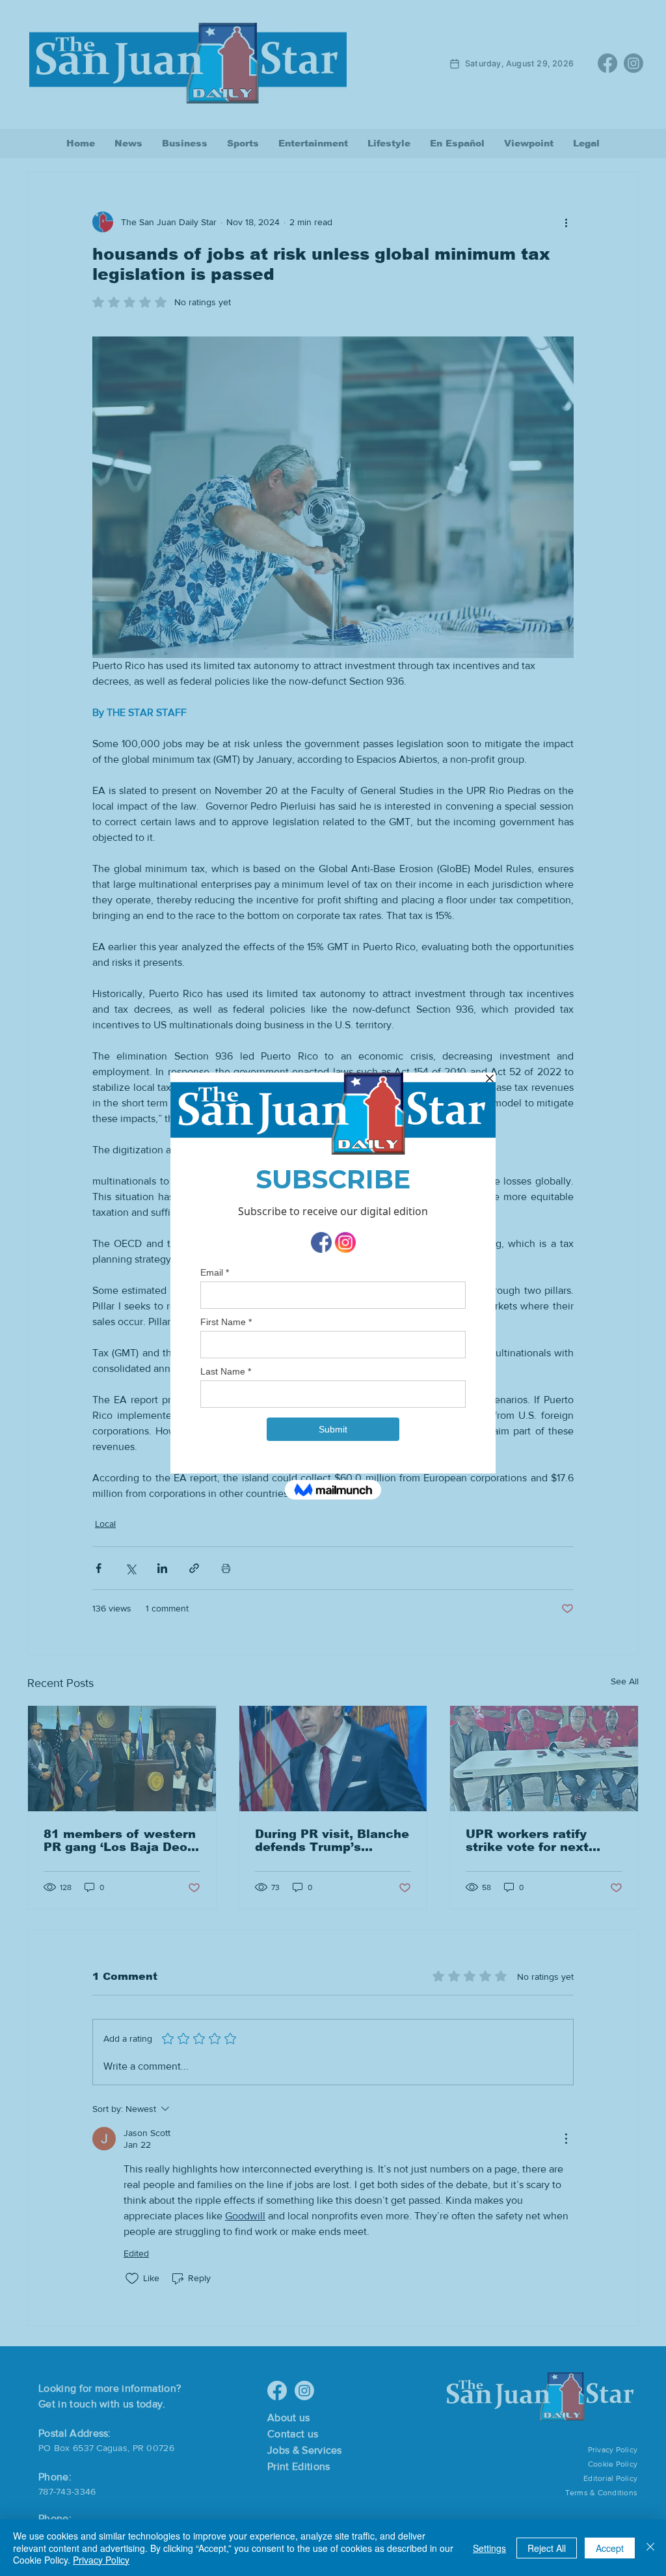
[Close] (650, 2548)
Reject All (547, 2548)
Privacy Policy (101, 2560)
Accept (610, 2548)
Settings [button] (489, 2548)
